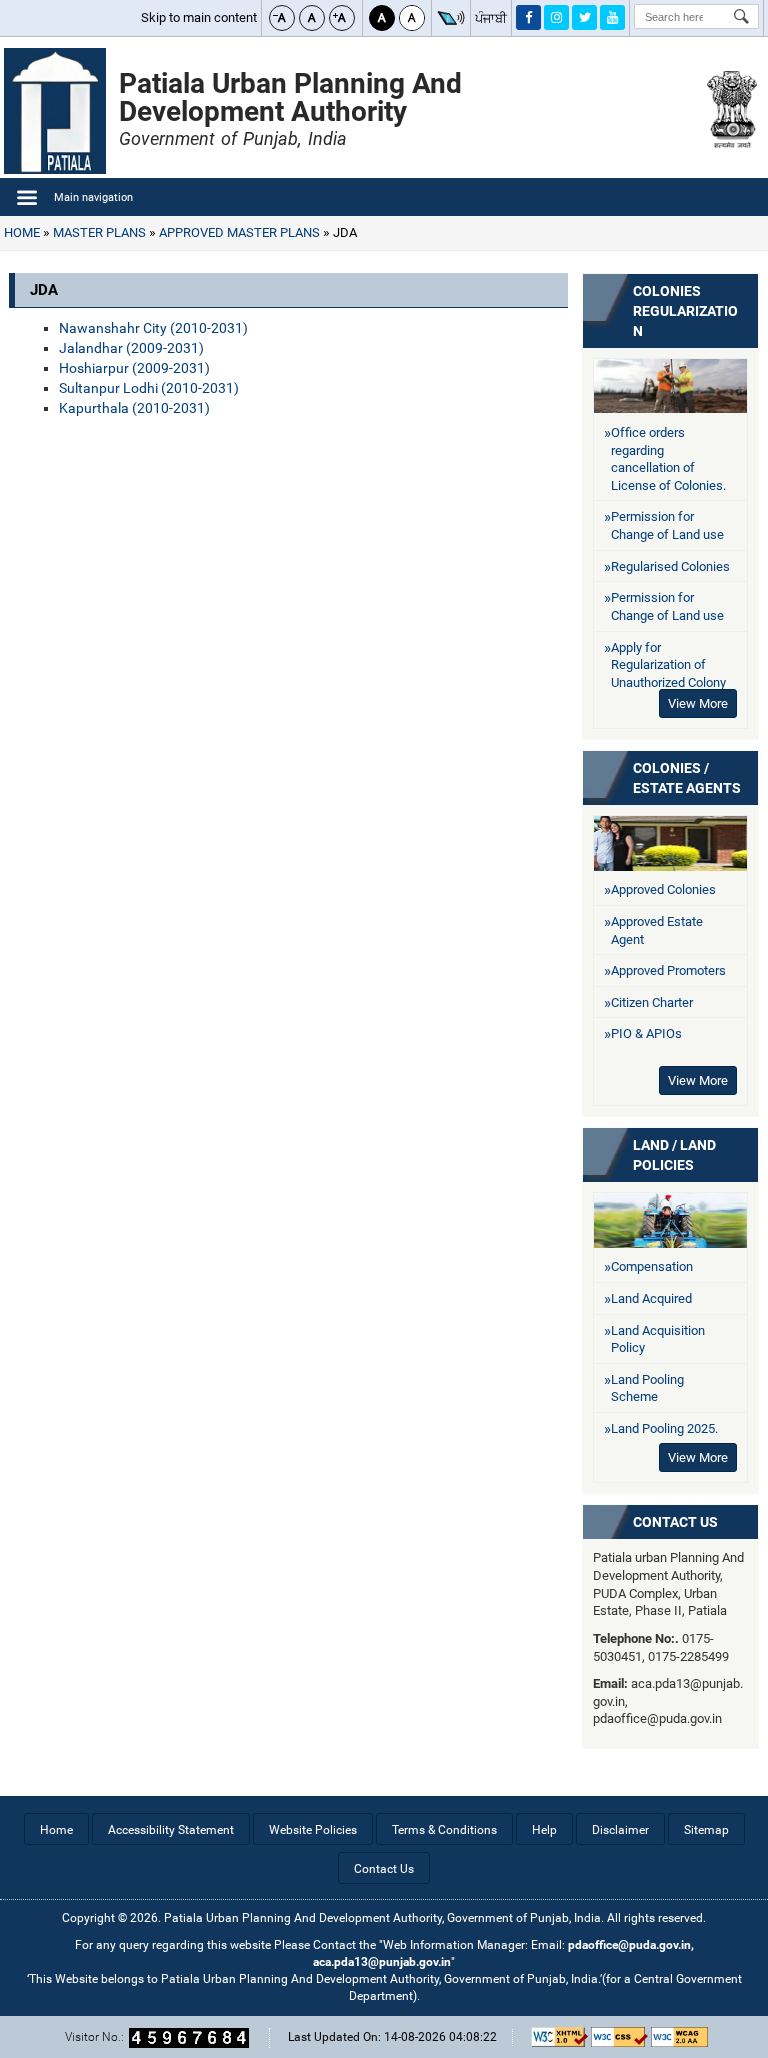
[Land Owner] (670, 1220)
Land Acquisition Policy (658, 1339)
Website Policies (313, 1830)
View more (698, 1080)
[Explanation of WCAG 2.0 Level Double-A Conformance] (679, 2037)
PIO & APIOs (646, 1033)
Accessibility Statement (171, 1830)
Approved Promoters (668, 970)
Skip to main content (199, 17)
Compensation (652, 1266)
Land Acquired (651, 1298)
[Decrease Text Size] (282, 18)
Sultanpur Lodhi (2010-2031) (149, 388)
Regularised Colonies (670, 566)
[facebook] (528, 17)
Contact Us (675, 1522)
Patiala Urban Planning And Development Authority (290, 97)
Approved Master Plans (239, 232)
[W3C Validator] (619, 2037)
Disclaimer (620, 1830)
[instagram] (556, 17)
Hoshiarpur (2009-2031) (134, 368)
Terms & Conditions (444, 1830)
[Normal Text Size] (312, 18)
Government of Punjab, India (232, 138)
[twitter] (584, 17)
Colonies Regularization (685, 311)
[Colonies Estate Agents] (670, 843)
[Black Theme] (382, 18)
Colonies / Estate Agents (687, 778)
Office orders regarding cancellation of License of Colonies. (668, 459)
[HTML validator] (559, 2037)
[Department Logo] (55, 111)
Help (544, 1830)
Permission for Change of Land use (667, 525)
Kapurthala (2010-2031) (134, 408)
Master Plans (99, 232)
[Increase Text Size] (342, 18)
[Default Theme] (412, 18)
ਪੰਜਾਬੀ (491, 18)
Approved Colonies (663, 889)
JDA (343, 232)
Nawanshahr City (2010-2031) (153, 328)
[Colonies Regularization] (670, 386)
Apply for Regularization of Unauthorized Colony (668, 665)
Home (22, 232)
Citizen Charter (652, 1002)
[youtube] (612, 17)
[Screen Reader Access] (451, 18)
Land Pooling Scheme (647, 1388)
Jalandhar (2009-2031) (131, 348)
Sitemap (706, 1830)
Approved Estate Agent (657, 930)
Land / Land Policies (674, 1155)
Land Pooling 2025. (664, 1428)
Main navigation (93, 197)
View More (698, 703)
